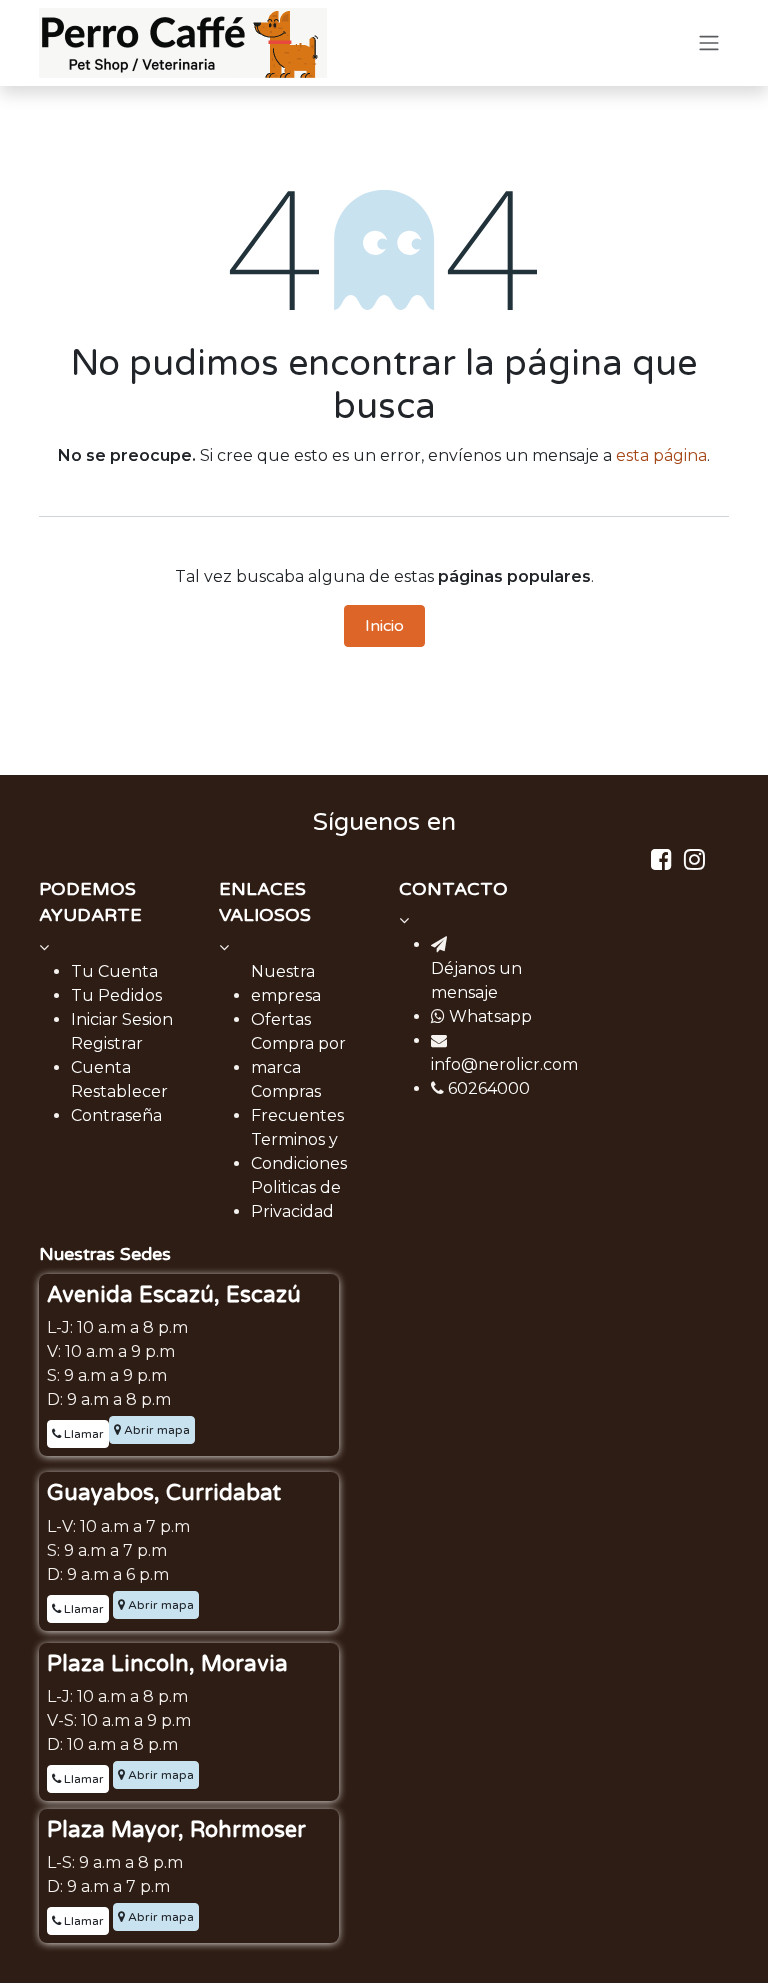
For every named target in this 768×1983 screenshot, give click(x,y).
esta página (661, 455)
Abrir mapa (155, 1430)
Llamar (82, 1434)
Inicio (384, 626)
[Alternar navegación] (709, 43)
